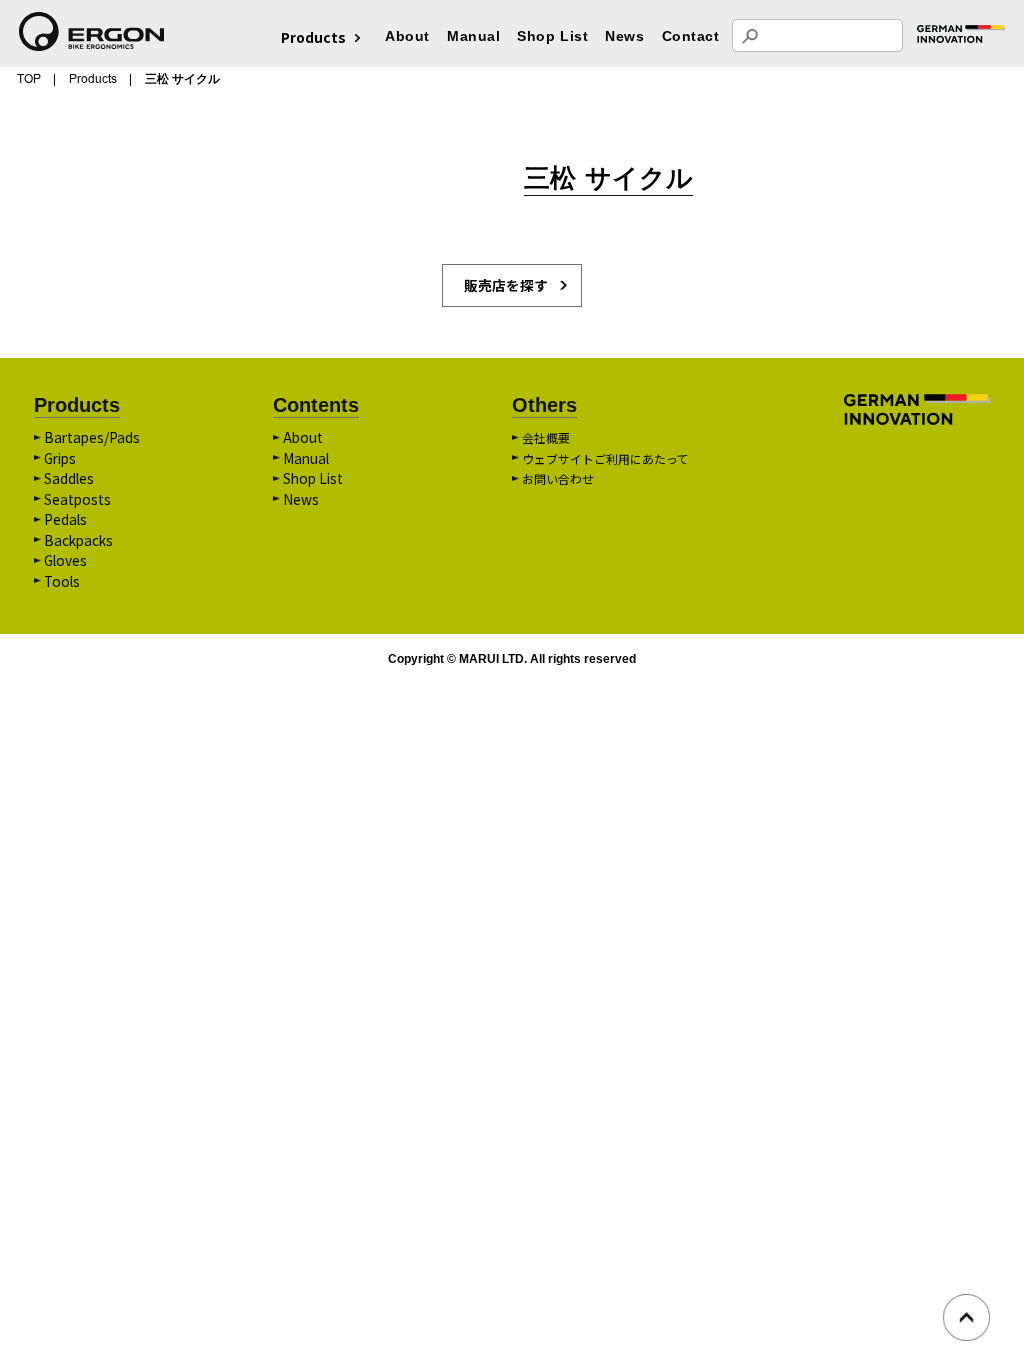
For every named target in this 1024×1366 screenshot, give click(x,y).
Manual (473, 36)
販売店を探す (506, 285)
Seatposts (77, 499)
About (407, 36)
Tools (62, 581)
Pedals (65, 519)
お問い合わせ (558, 478)
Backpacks (78, 540)
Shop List (552, 36)
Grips (60, 458)
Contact (691, 36)
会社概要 (546, 437)
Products (93, 78)
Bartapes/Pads (92, 437)
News (624, 36)
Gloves (65, 560)
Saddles (69, 478)
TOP (29, 78)
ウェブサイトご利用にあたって (605, 458)
